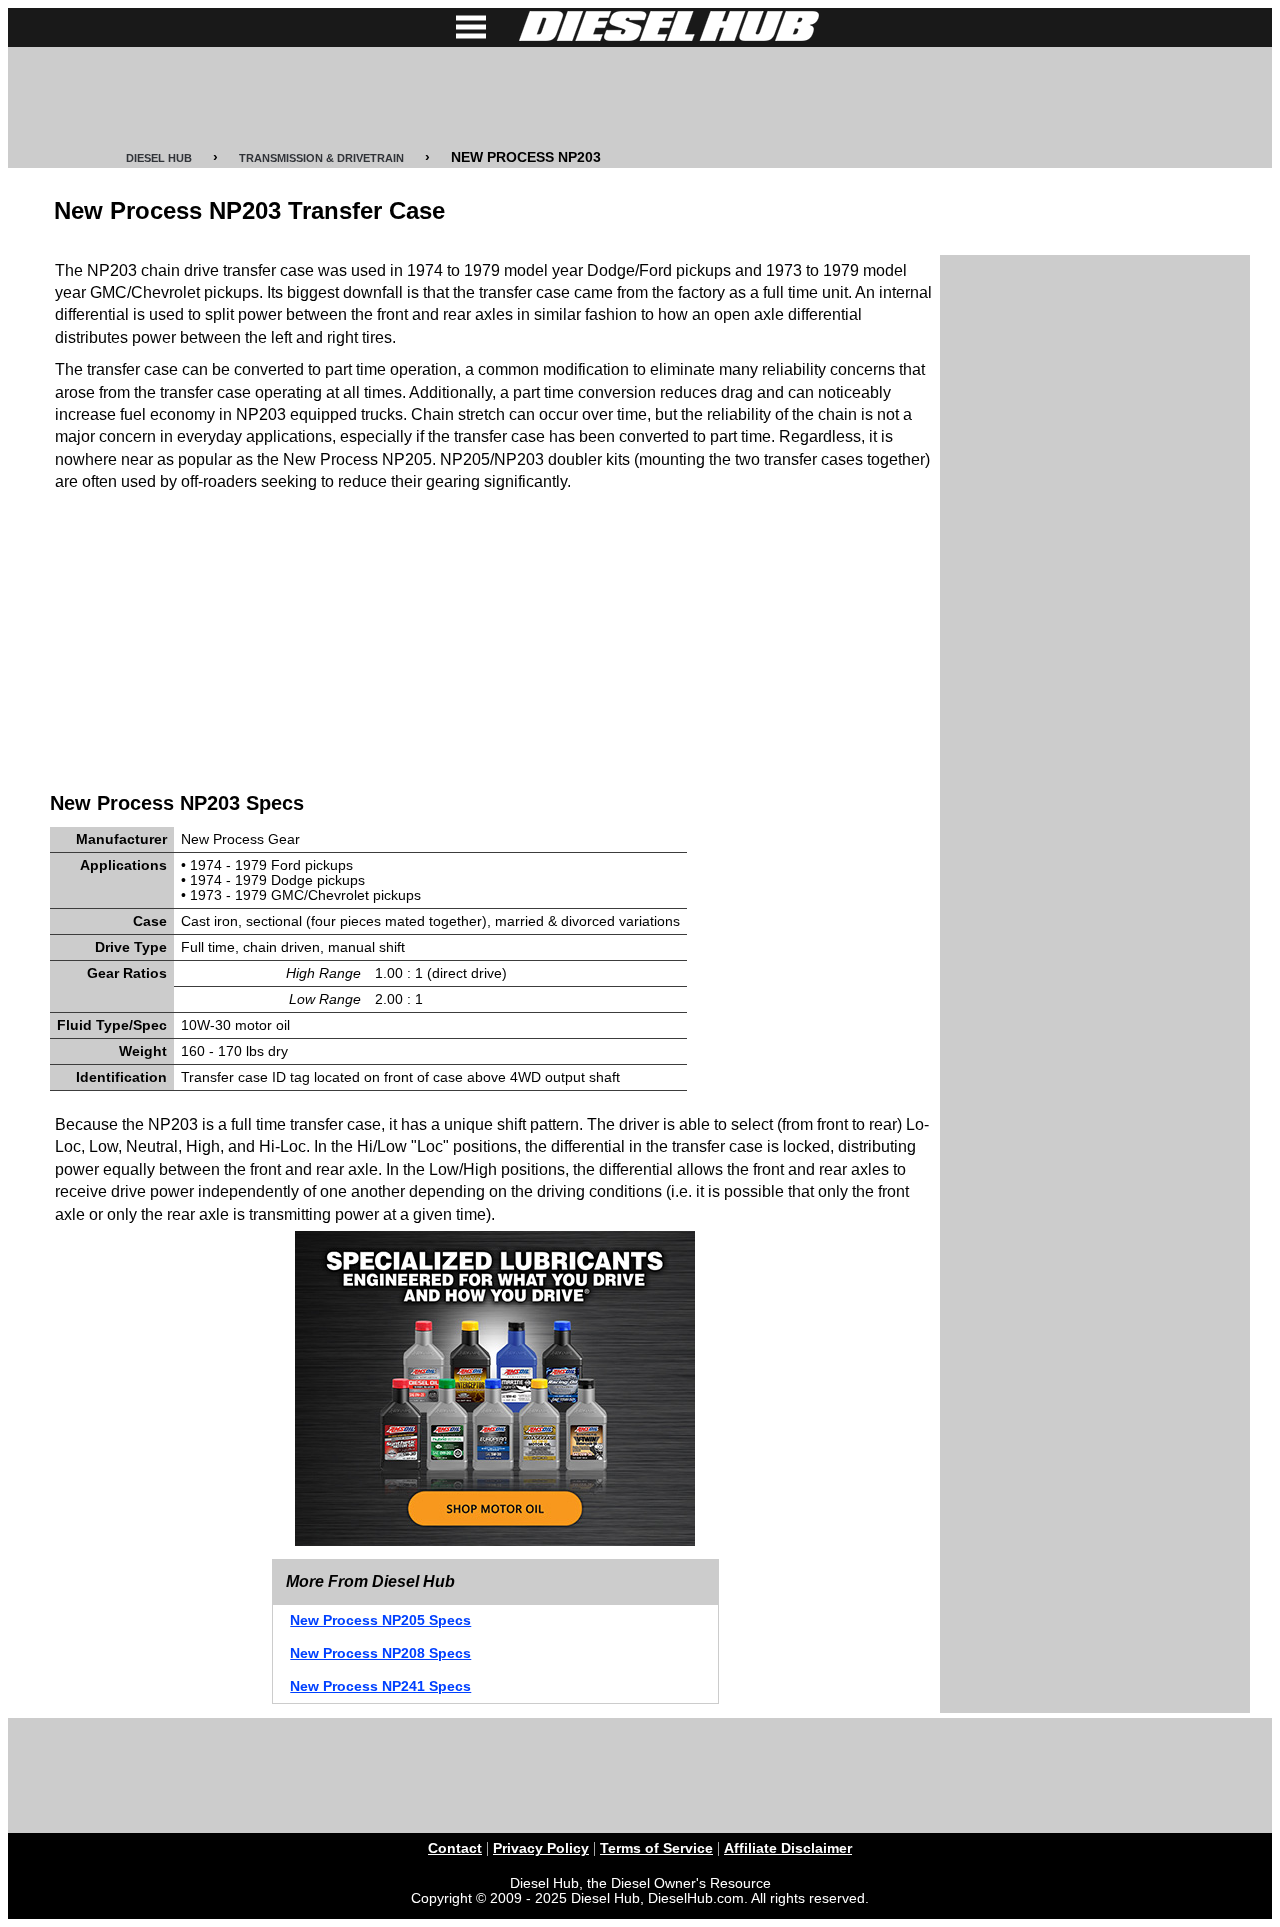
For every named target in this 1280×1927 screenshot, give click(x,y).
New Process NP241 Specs (380, 1686)
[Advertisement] (640, 98)
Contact (455, 1848)
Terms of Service (656, 1848)
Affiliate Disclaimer (788, 1848)
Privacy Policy (541, 1848)
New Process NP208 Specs (380, 1653)
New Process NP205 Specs (380, 1620)
